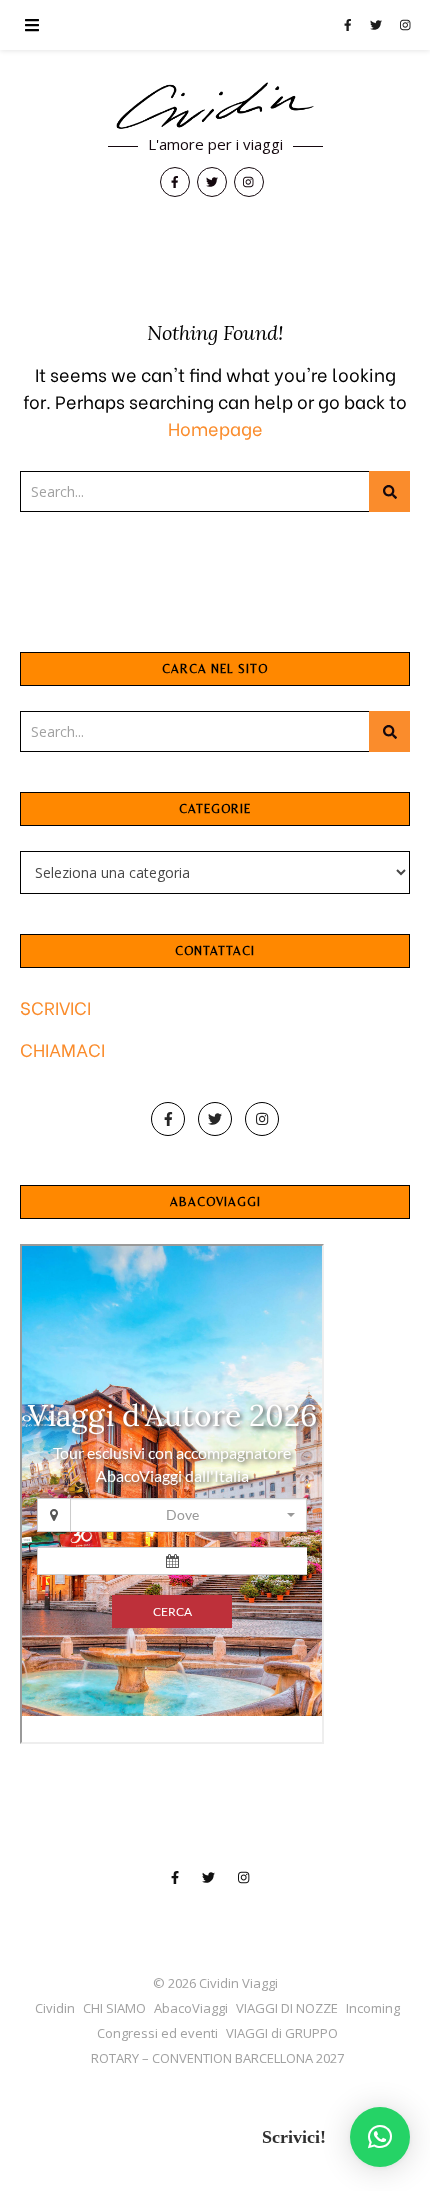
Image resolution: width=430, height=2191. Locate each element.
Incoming (373, 2008)
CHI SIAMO (114, 2008)
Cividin (55, 2008)
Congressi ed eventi (157, 2033)
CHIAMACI (62, 1048)
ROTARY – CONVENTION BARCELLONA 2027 (217, 2058)
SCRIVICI (55, 1006)
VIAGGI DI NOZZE (287, 2008)
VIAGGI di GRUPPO (282, 2033)
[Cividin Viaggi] (215, 107)
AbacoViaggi (191, 2008)
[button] (380, 2137)
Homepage (215, 427)
